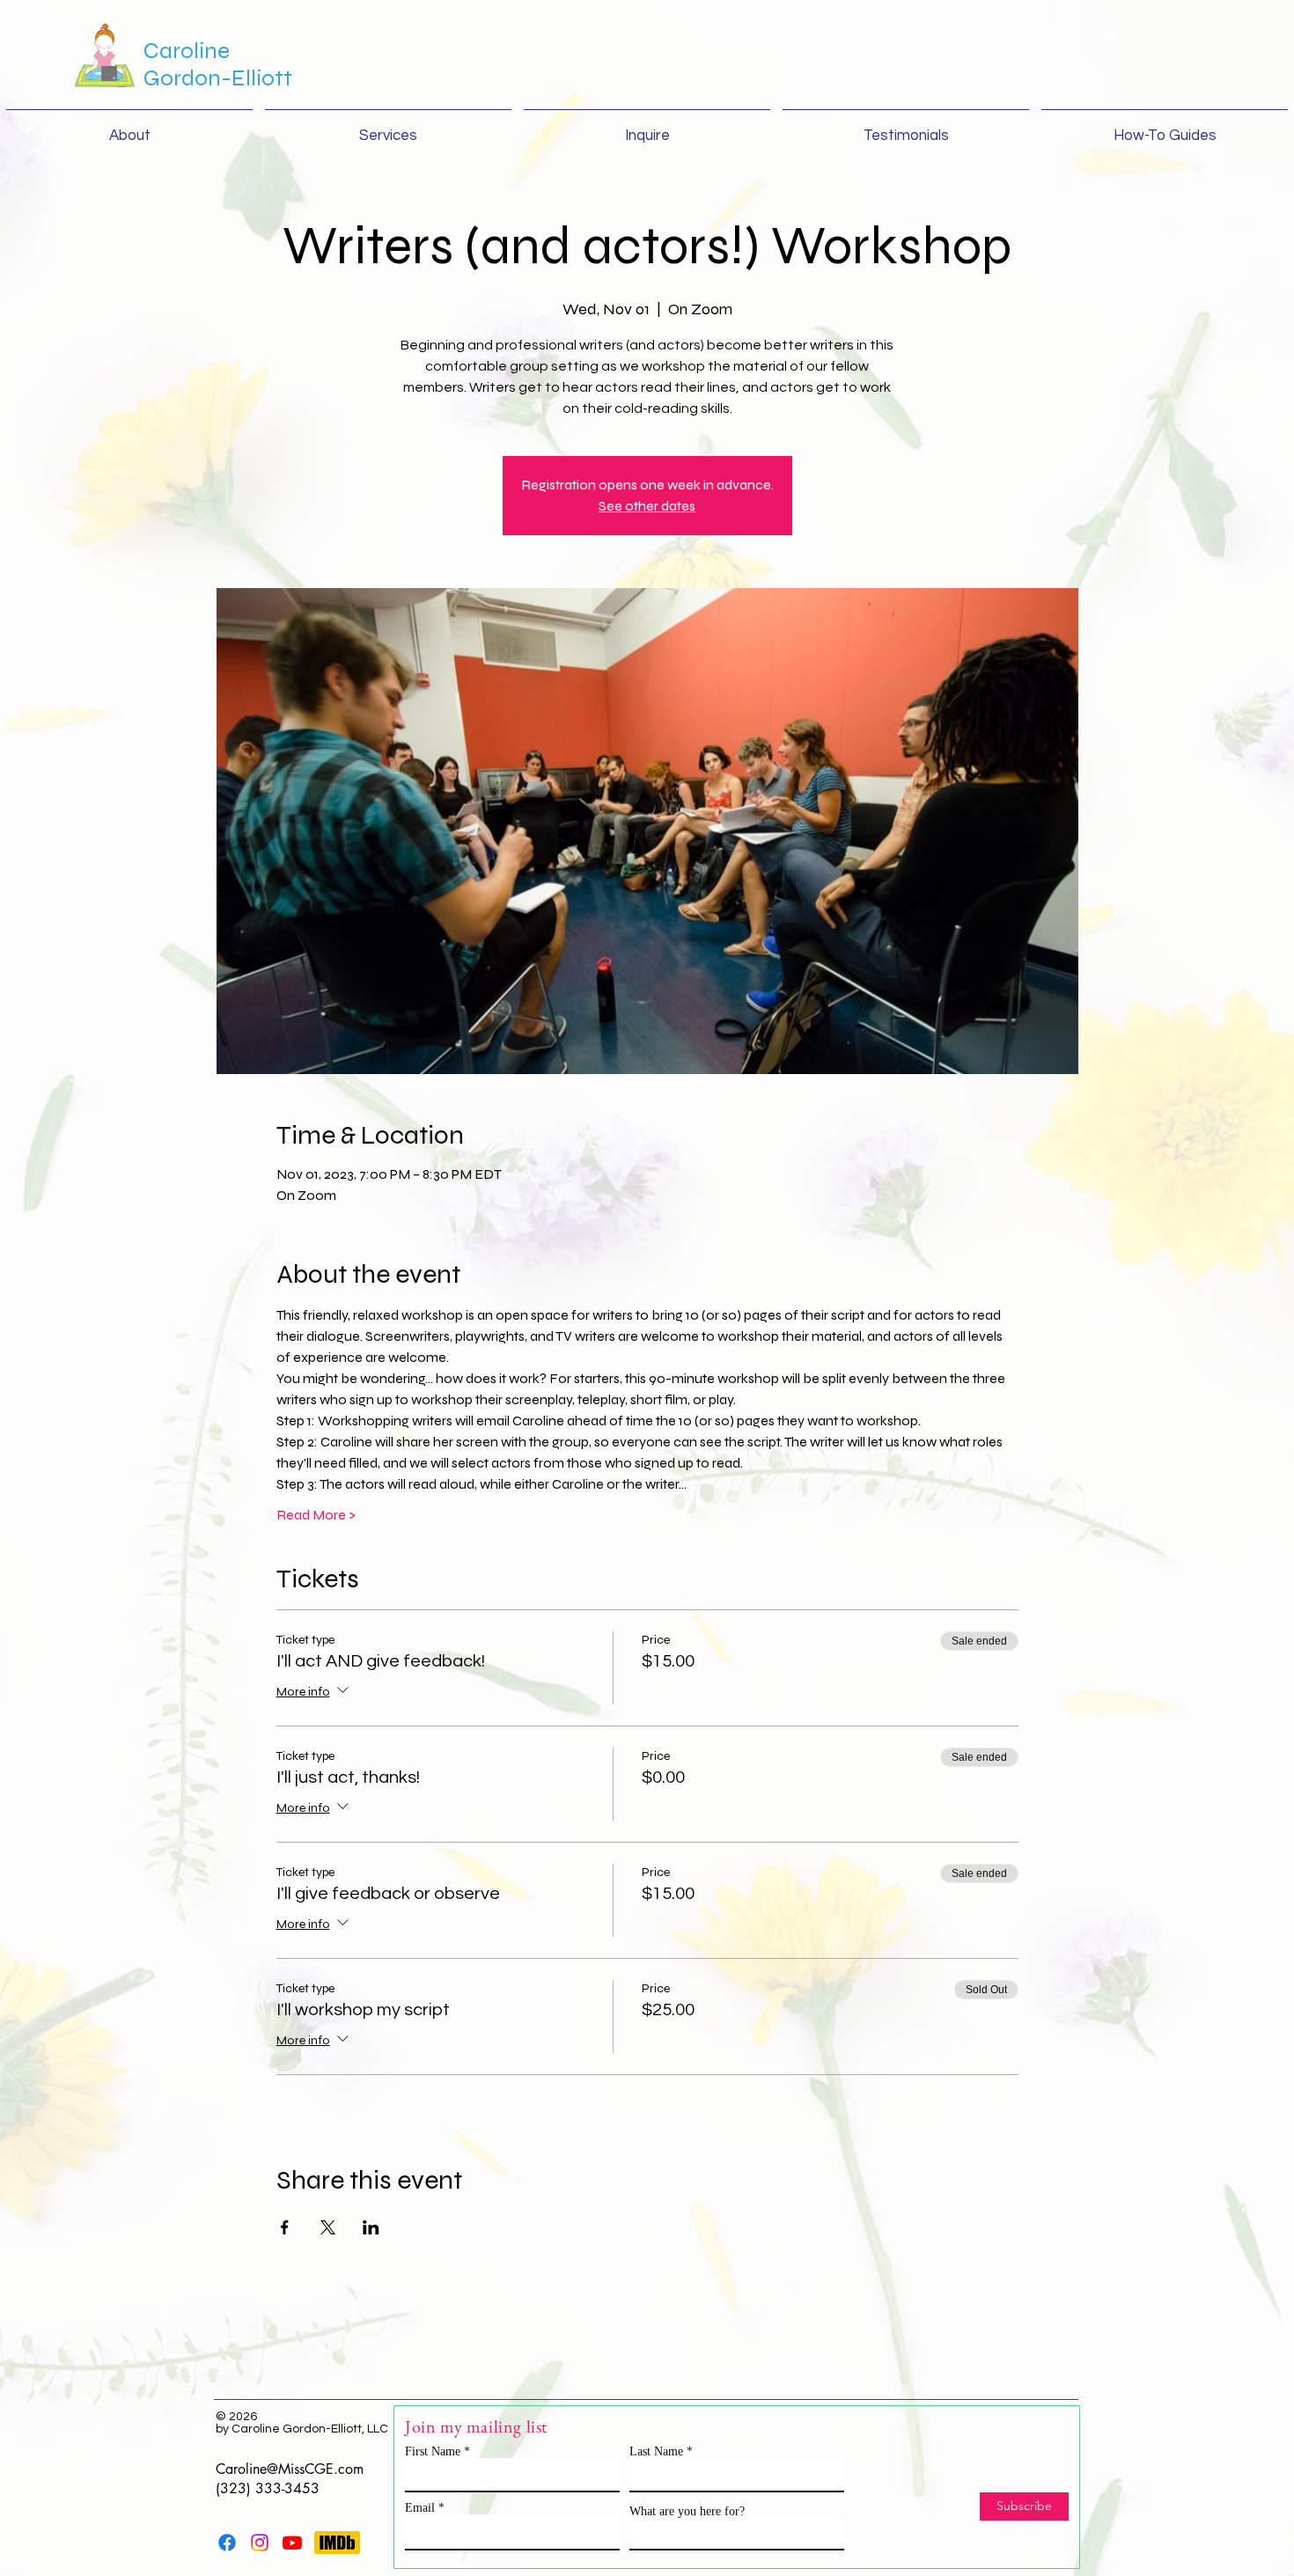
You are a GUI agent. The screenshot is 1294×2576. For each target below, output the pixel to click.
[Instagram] (260, 2543)
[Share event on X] (328, 2227)
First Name (433, 2452)
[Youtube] (292, 2543)
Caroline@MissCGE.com (290, 2469)
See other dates (647, 506)
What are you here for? (687, 2512)
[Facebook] (227, 2543)
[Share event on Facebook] (285, 2227)
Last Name (656, 2452)
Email (420, 2508)
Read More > (316, 1515)
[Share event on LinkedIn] (371, 2227)
